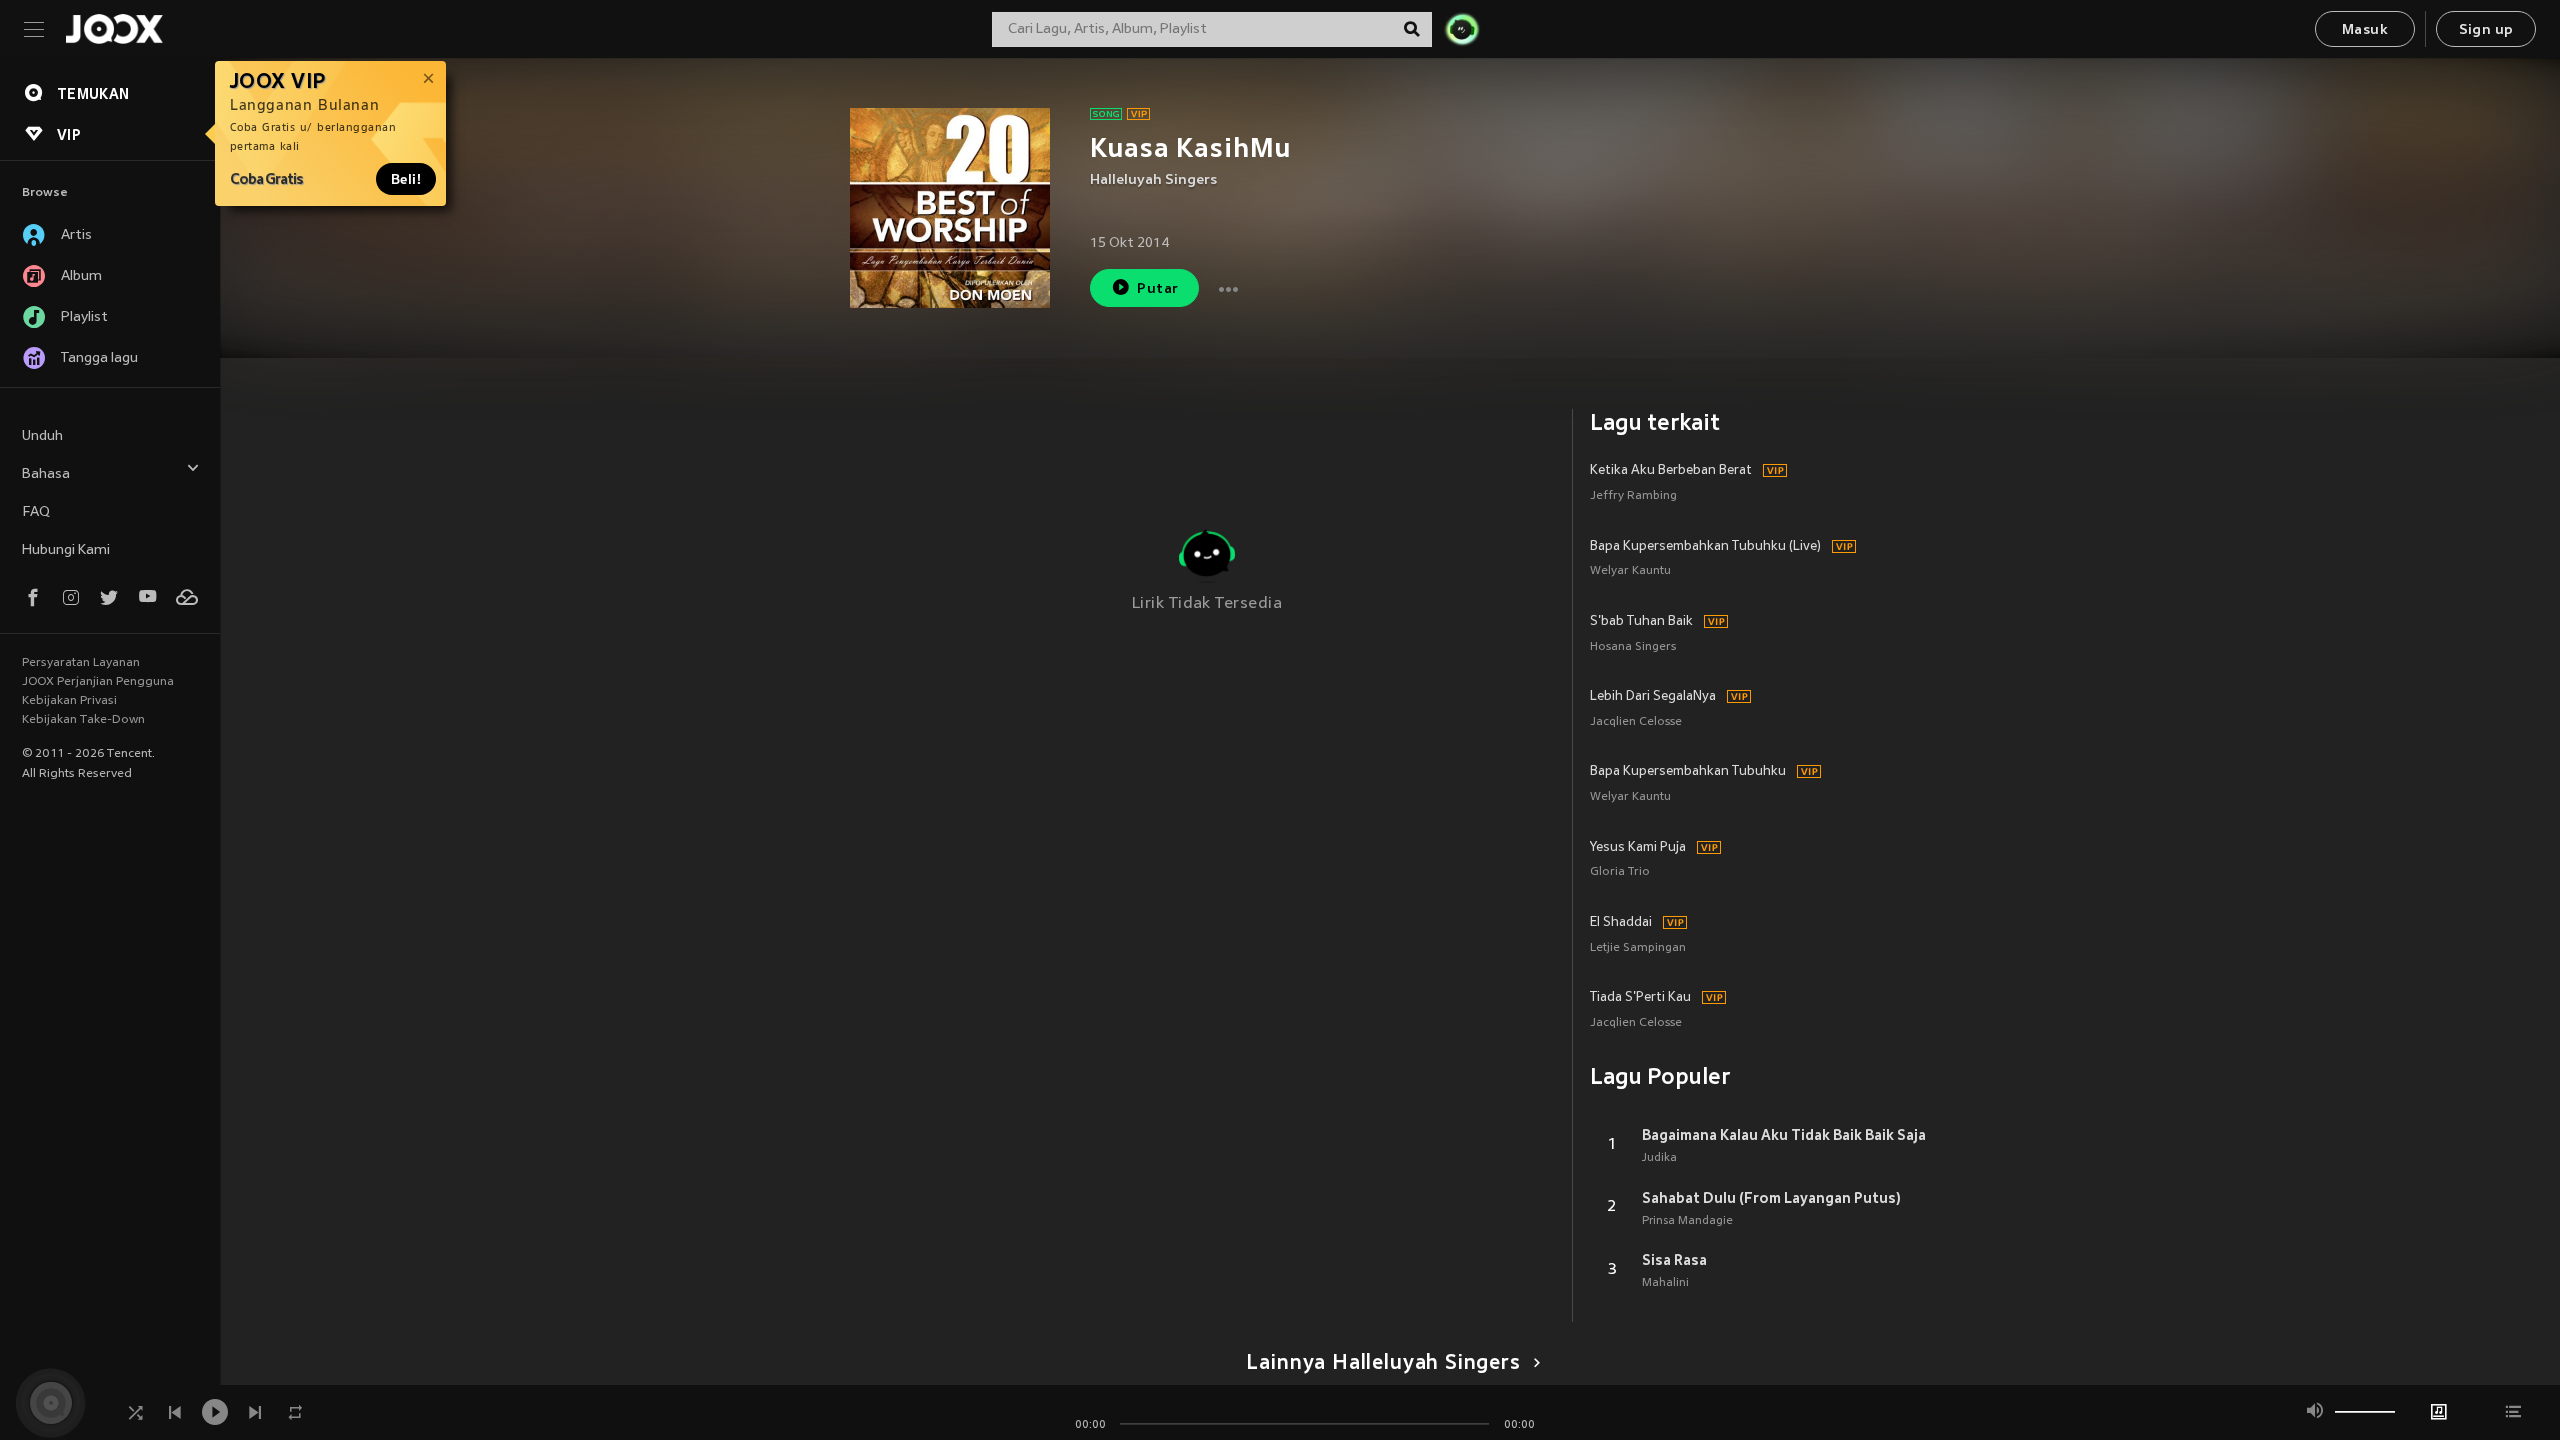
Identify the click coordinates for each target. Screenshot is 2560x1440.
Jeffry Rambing (1633, 496)
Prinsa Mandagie (1687, 1221)
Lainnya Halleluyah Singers (1383, 1364)
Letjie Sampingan (1638, 948)
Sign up (2486, 30)
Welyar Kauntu (1630, 571)
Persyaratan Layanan (81, 663)
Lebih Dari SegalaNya (1653, 697)
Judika (1659, 1158)
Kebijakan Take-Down (83, 720)
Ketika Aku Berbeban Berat (1671, 471)
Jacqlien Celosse (1636, 722)
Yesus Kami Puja (1638, 848)
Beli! (406, 179)
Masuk (2365, 30)
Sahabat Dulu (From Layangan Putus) (1771, 1198)
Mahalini (1665, 1283)
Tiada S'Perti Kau (1640, 998)
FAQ (36, 512)
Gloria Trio (1620, 872)
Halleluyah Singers (1153, 180)
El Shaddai (1621, 923)
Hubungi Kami (66, 550)
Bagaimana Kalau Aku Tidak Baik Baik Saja (1784, 1135)
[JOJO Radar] (1462, 29)
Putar (1157, 289)
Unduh (42, 436)
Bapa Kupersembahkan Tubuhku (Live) (1705, 547)
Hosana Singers (1633, 647)
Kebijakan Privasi (69, 701)
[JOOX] (114, 29)
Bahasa (46, 474)
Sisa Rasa (1674, 1260)
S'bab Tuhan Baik (1641, 622)
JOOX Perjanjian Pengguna (98, 682)
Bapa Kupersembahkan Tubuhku (1688, 772)
